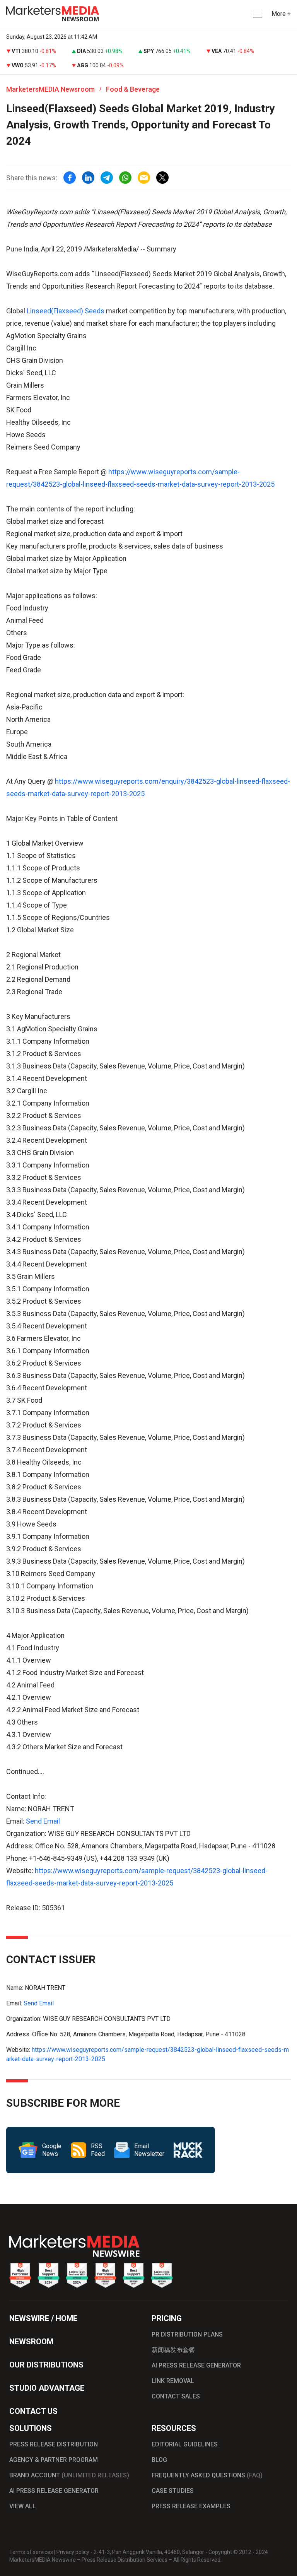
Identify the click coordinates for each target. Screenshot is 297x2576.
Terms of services (31, 2552)
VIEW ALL (23, 2506)
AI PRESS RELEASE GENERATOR (196, 2365)
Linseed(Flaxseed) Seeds (66, 311)
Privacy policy (73, 2552)
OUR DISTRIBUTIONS (46, 2365)
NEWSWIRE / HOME (43, 2318)
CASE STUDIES (173, 2491)
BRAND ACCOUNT (69, 2475)
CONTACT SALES (176, 2396)
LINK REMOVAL (173, 2381)
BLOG (159, 2460)
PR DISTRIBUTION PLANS (187, 2334)
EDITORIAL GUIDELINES (185, 2444)
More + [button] (281, 14)
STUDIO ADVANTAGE (47, 2388)
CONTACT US (33, 2411)
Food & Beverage (133, 89)
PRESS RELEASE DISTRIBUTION (54, 2444)
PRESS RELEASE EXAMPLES (191, 2506)
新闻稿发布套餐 (173, 2350)
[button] (257, 14)
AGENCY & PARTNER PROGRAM (54, 2460)
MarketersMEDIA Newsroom (50, 89)
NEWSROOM (31, 2342)
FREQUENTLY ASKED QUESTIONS (207, 2475)
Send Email (43, 1821)
